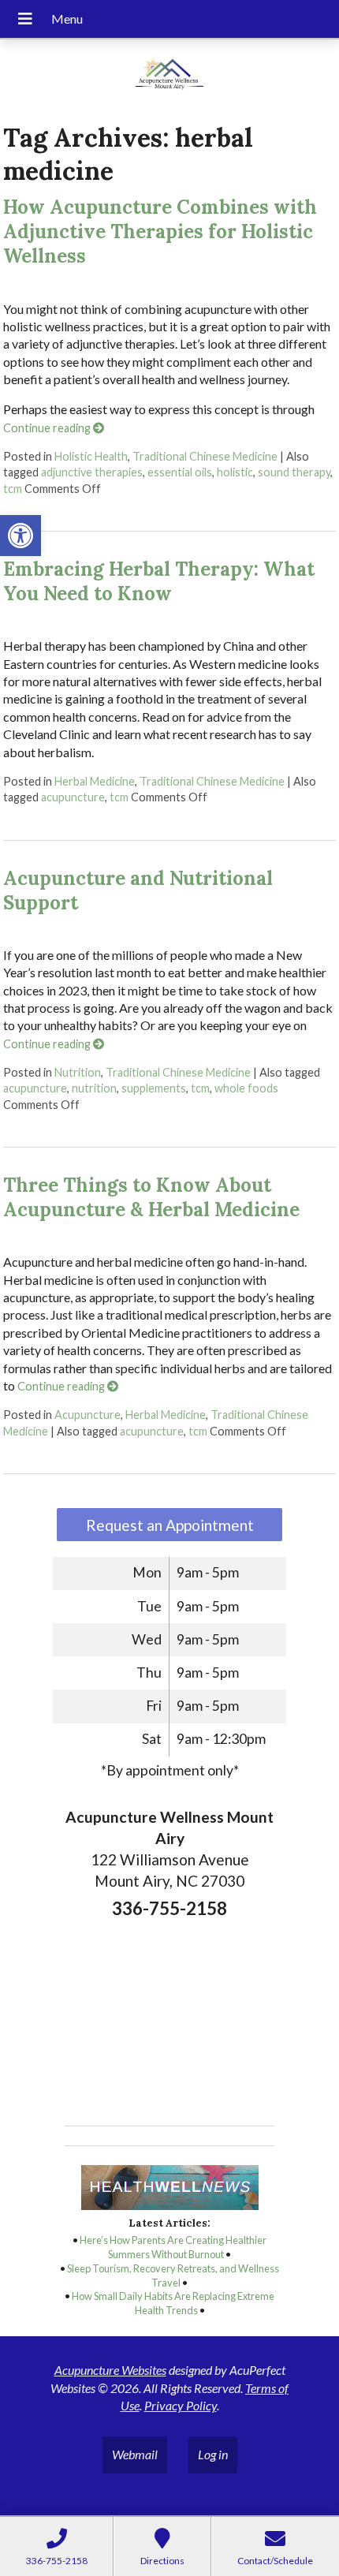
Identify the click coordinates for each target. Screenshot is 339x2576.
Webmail (135, 2454)
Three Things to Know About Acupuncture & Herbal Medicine (151, 1197)
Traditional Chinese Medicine (205, 456)
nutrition (94, 1088)
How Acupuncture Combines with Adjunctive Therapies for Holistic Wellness (160, 231)
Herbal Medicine (95, 781)
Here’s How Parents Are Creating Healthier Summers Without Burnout (173, 2247)
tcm (13, 489)
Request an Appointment (170, 1525)
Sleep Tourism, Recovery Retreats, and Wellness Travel (173, 2275)
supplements (154, 1088)
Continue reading (48, 428)
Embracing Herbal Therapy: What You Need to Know (159, 581)
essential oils (180, 472)
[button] (20, 536)
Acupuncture (88, 1415)
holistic (235, 472)
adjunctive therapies (92, 472)
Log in (213, 2454)
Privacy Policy (181, 2405)
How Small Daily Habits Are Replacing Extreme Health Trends (173, 2303)
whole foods (246, 1088)
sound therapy (294, 472)
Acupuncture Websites (110, 2370)
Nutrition (78, 1072)
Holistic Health (91, 456)
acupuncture (73, 797)
